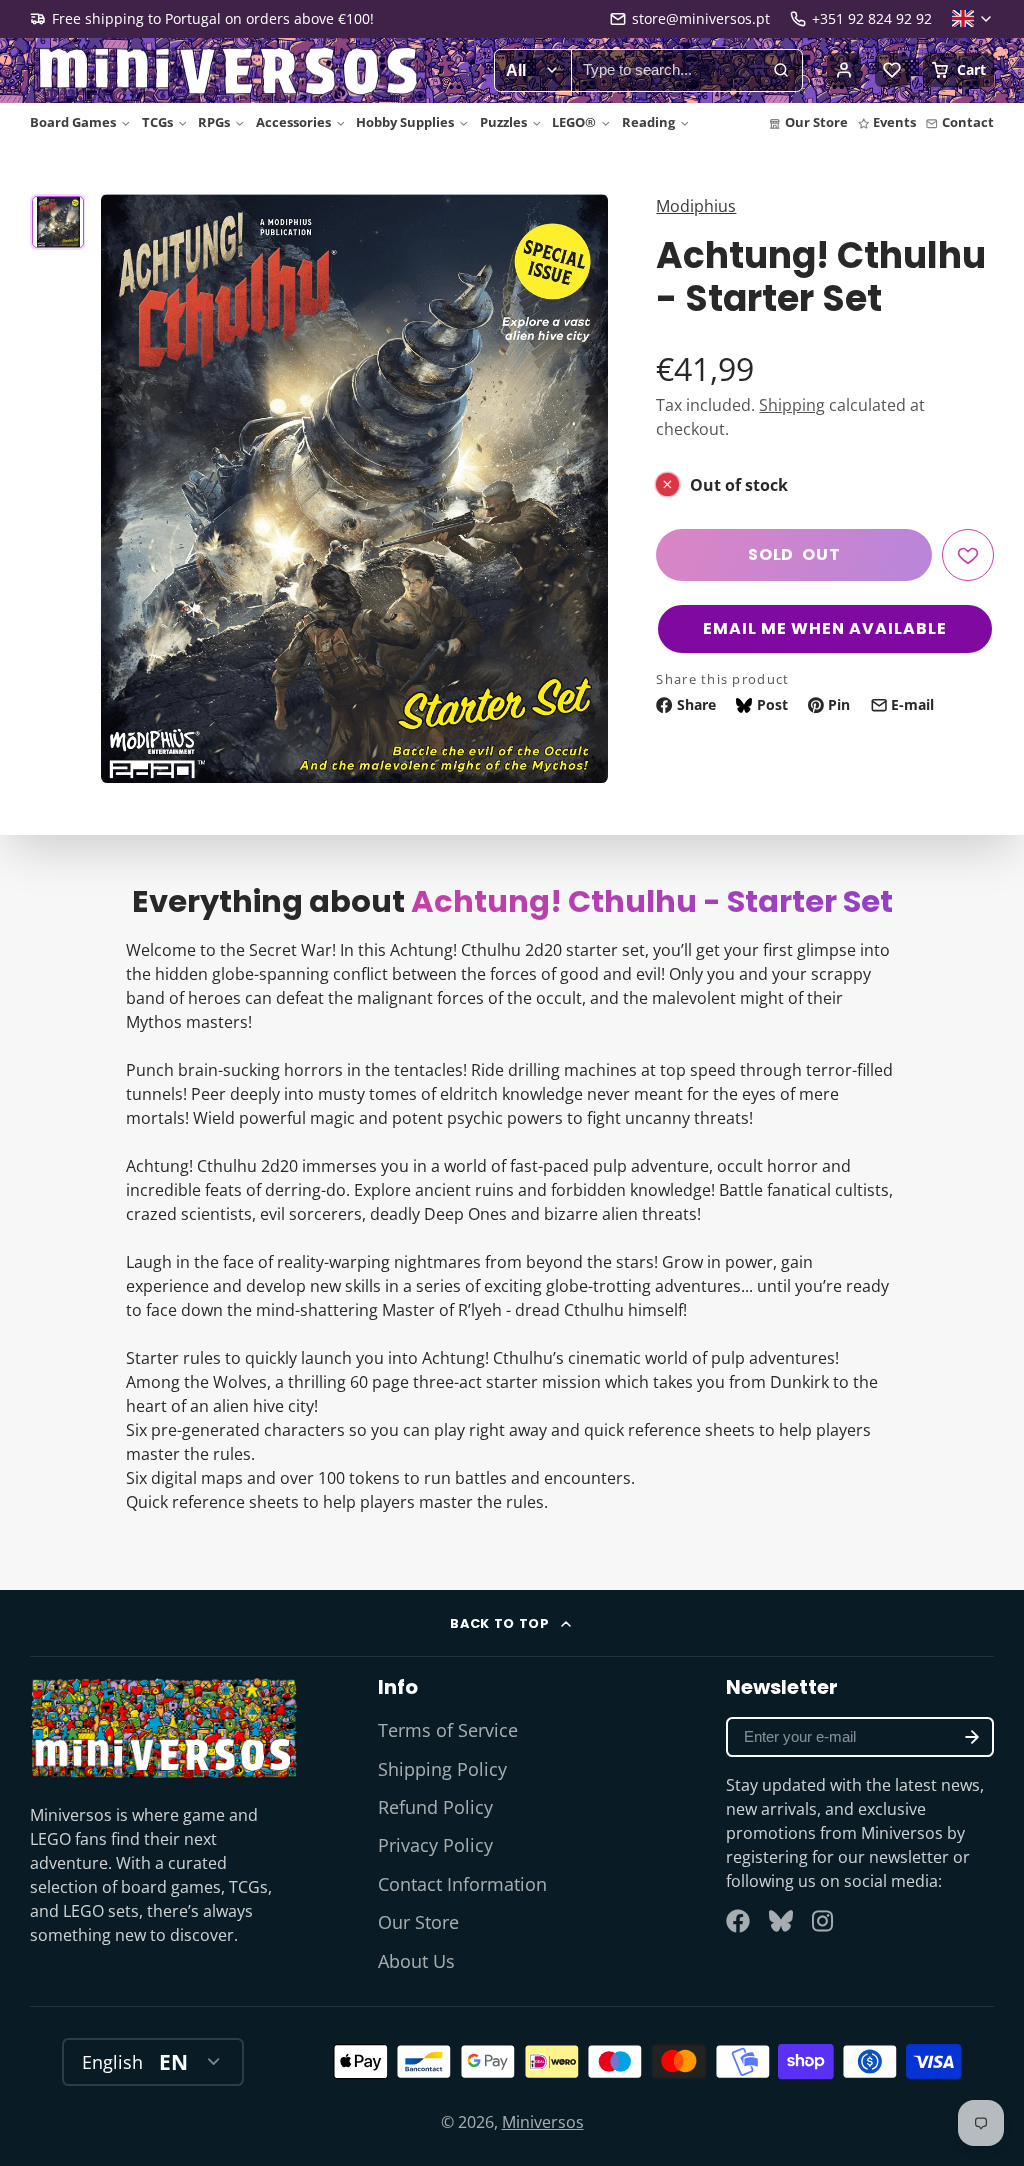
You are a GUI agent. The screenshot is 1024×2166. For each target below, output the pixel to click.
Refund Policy (435, 1807)
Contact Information (462, 1884)
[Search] (781, 71)
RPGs (214, 122)
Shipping (792, 405)
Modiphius (696, 206)
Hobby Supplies (405, 122)
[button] (825, 629)
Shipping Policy (442, 1769)
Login (844, 70)
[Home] (230, 71)
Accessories (293, 122)
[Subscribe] (972, 1737)
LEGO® (574, 122)
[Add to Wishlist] (968, 555)
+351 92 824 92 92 (872, 18)
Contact (968, 122)
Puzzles (503, 122)
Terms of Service (448, 1730)
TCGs (157, 122)
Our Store (816, 122)
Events (894, 122)
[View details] (164, 1728)
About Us (416, 1961)
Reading (648, 122)
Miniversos (543, 2122)
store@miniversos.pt (701, 18)
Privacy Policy (435, 1845)
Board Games (73, 122)
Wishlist (892, 70)
